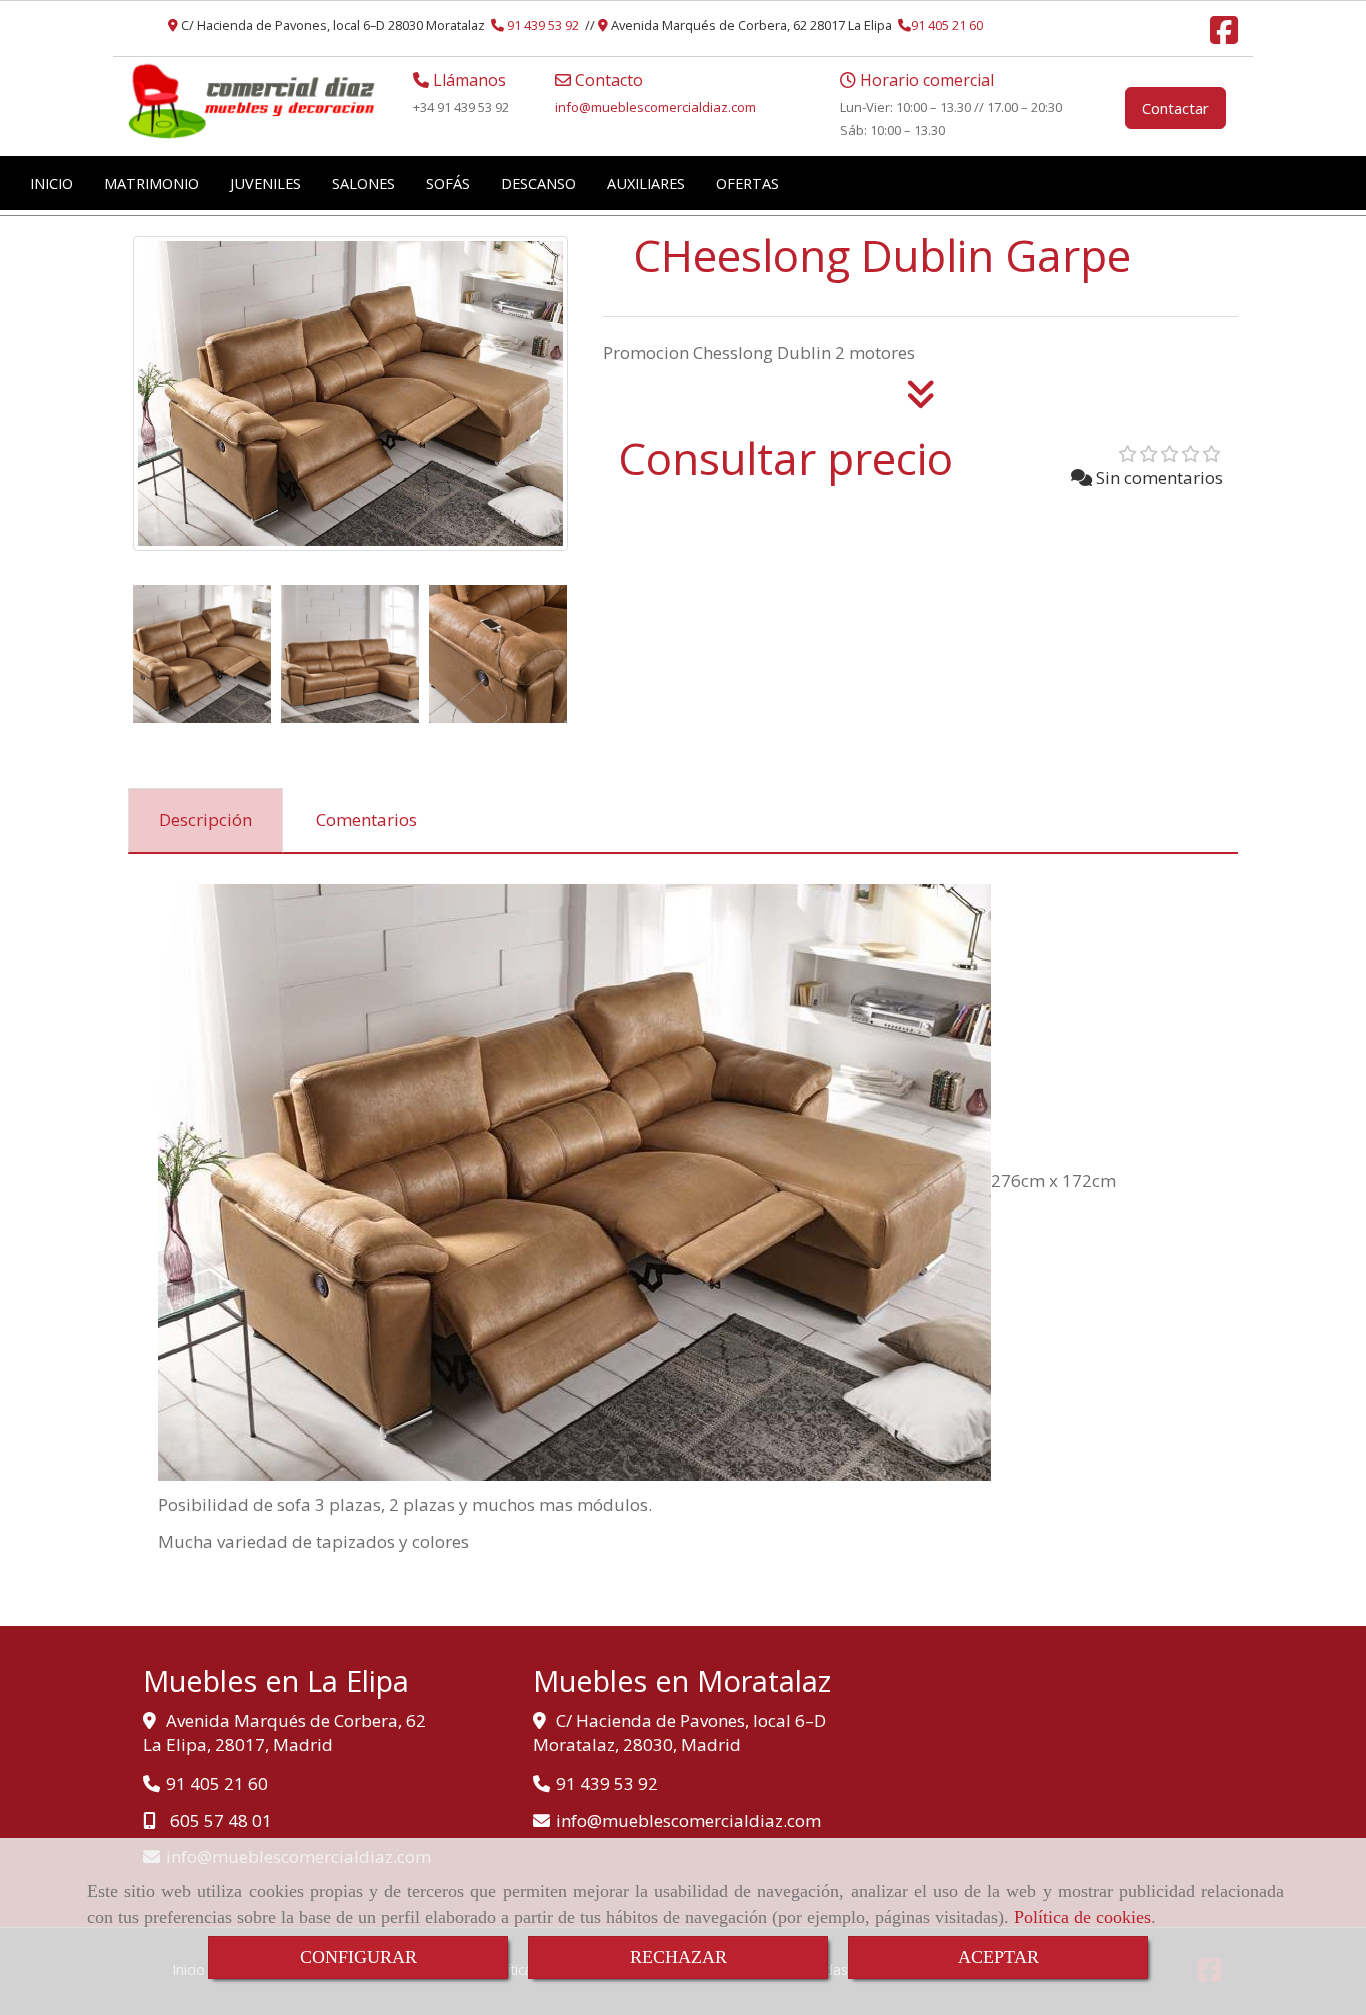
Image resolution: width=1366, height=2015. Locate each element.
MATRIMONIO (151, 183)
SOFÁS (448, 183)
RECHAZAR (678, 1957)
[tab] (205, 821)
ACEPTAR (998, 1957)
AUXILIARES (646, 183)
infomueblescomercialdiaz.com (655, 107)
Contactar (1175, 108)
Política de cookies (1082, 1917)
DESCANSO (538, 183)
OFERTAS (747, 183)
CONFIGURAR (358, 1957)
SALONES (363, 183)
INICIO (51, 183)
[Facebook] (1224, 36)
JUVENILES (265, 183)
